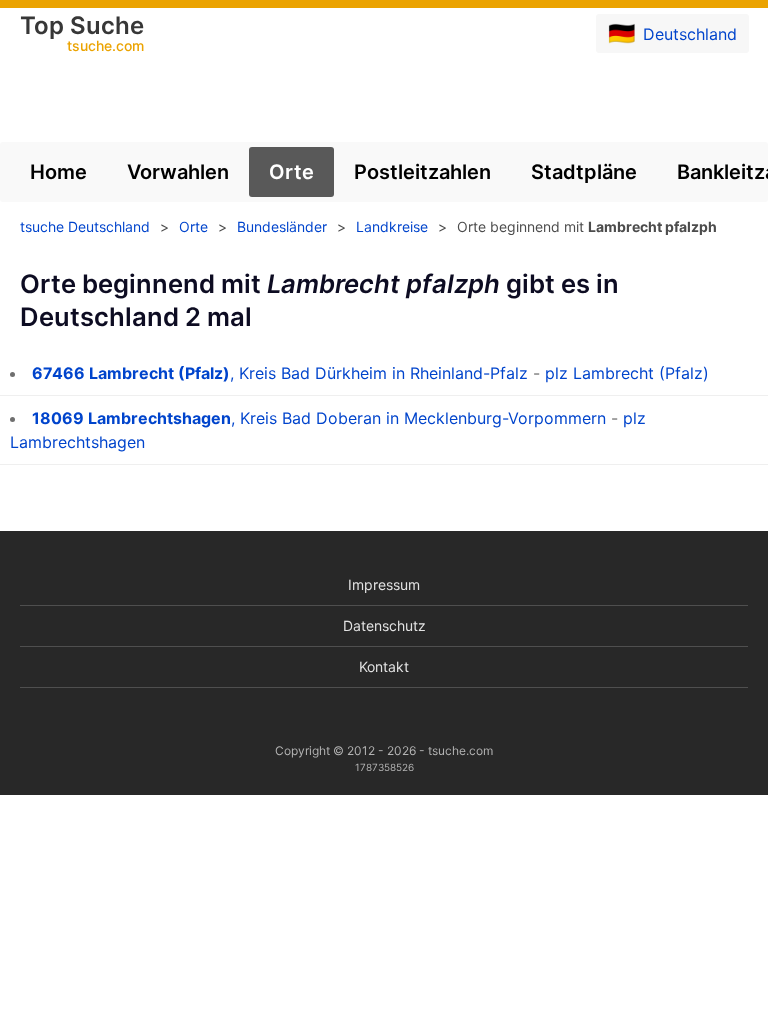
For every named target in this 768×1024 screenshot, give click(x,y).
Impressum (384, 584)
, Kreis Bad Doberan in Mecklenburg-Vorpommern (319, 418)
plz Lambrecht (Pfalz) (627, 373)
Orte (291, 172)
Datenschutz (384, 625)
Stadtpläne (584, 172)
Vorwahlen (178, 172)
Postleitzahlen (422, 172)
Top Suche (82, 35)
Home (58, 172)
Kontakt (384, 666)
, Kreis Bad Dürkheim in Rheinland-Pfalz (280, 373)
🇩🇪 (672, 33)
